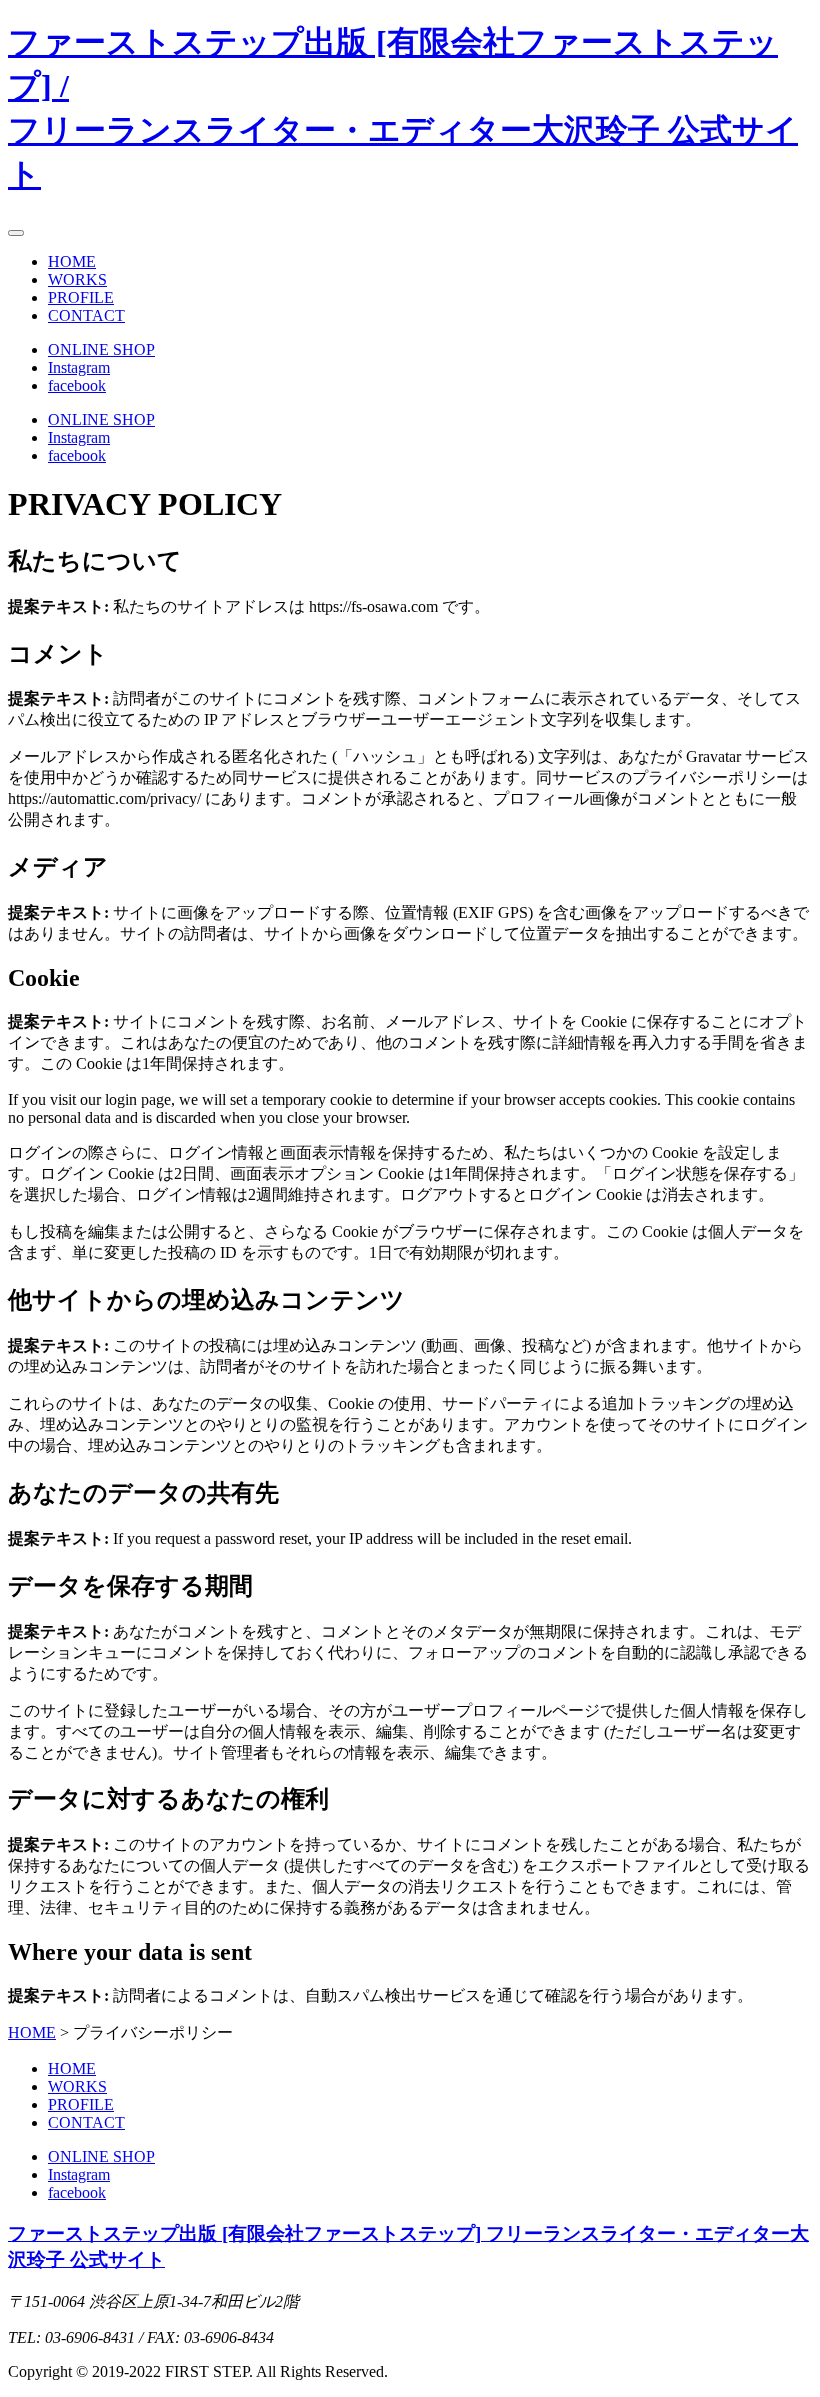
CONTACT (86, 315)
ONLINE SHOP (101, 349)
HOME (72, 261)
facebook (77, 385)
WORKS (77, 279)
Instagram (79, 367)
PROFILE (81, 297)
